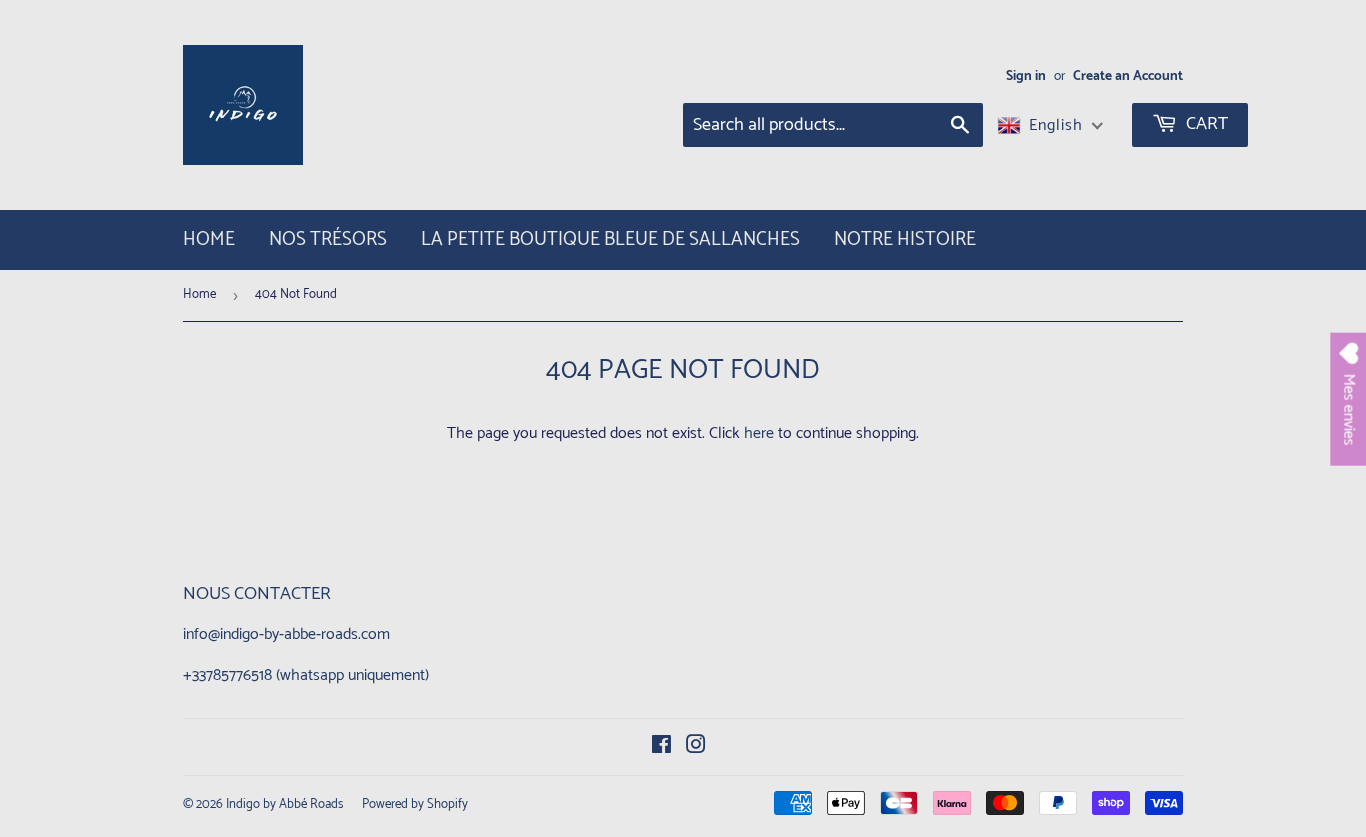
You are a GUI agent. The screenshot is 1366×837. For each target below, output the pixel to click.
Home (209, 239)
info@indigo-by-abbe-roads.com (286, 634)
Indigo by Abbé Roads (284, 804)
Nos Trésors (328, 239)
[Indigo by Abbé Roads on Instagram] (696, 747)
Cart (1205, 124)
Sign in (1026, 76)
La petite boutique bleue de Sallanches (610, 239)
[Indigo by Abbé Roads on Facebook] (661, 747)
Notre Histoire (905, 239)
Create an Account (1128, 76)
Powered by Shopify (415, 804)
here (759, 433)
